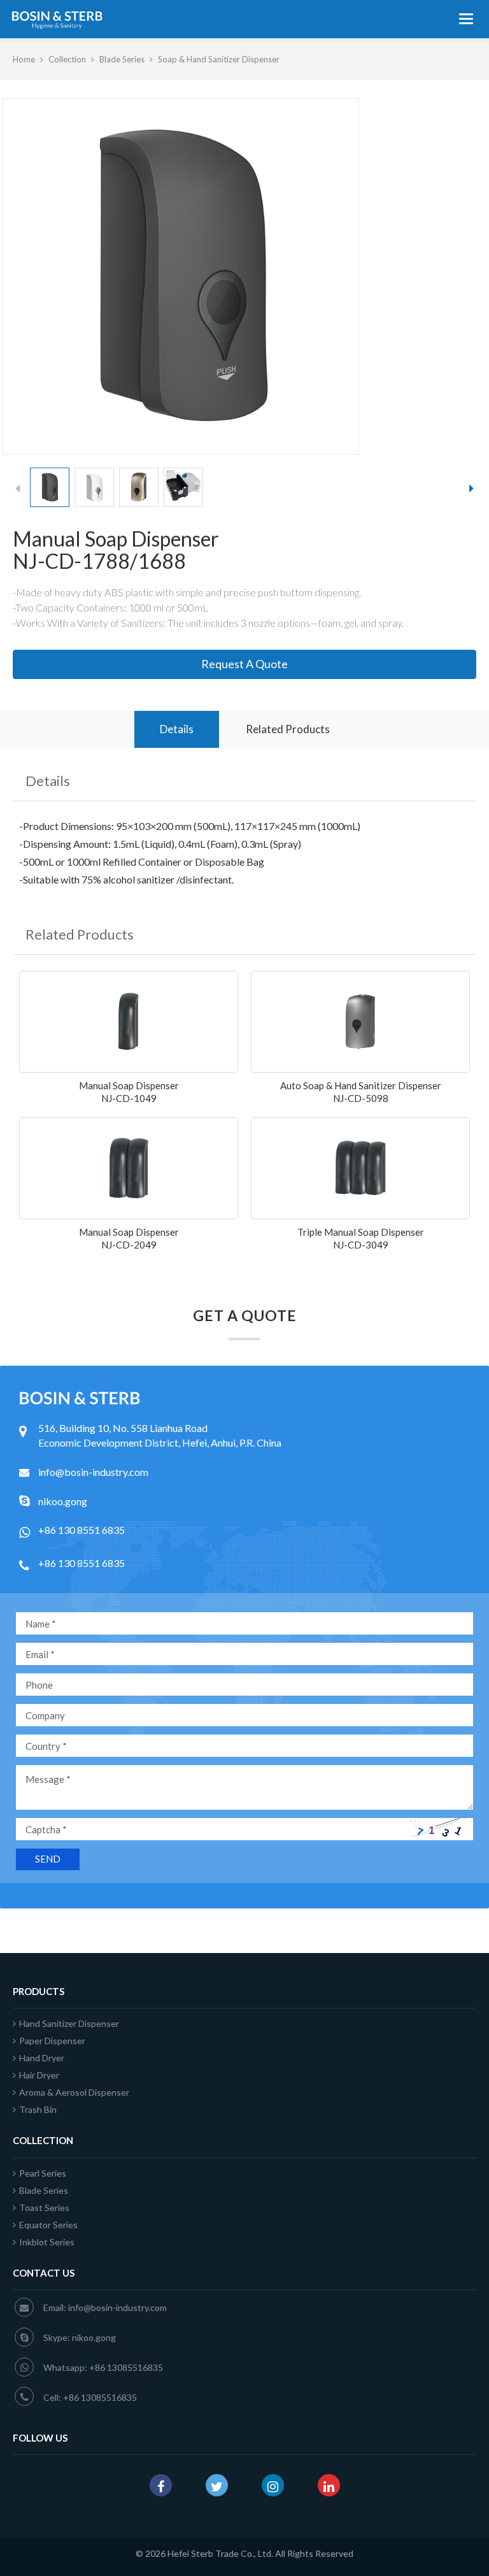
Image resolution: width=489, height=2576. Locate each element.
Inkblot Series (47, 2242)
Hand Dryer (42, 2058)
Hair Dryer (39, 2075)
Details (177, 729)
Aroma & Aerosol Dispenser (74, 2092)
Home (24, 59)
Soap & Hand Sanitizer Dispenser (219, 59)
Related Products (288, 729)
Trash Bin (38, 2109)
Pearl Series (43, 2173)
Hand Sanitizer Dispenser (69, 2023)
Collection (67, 59)
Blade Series (122, 59)
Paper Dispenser (52, 2041)
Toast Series (44, 2207)
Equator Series (48, 2225)
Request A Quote (244, 664)
